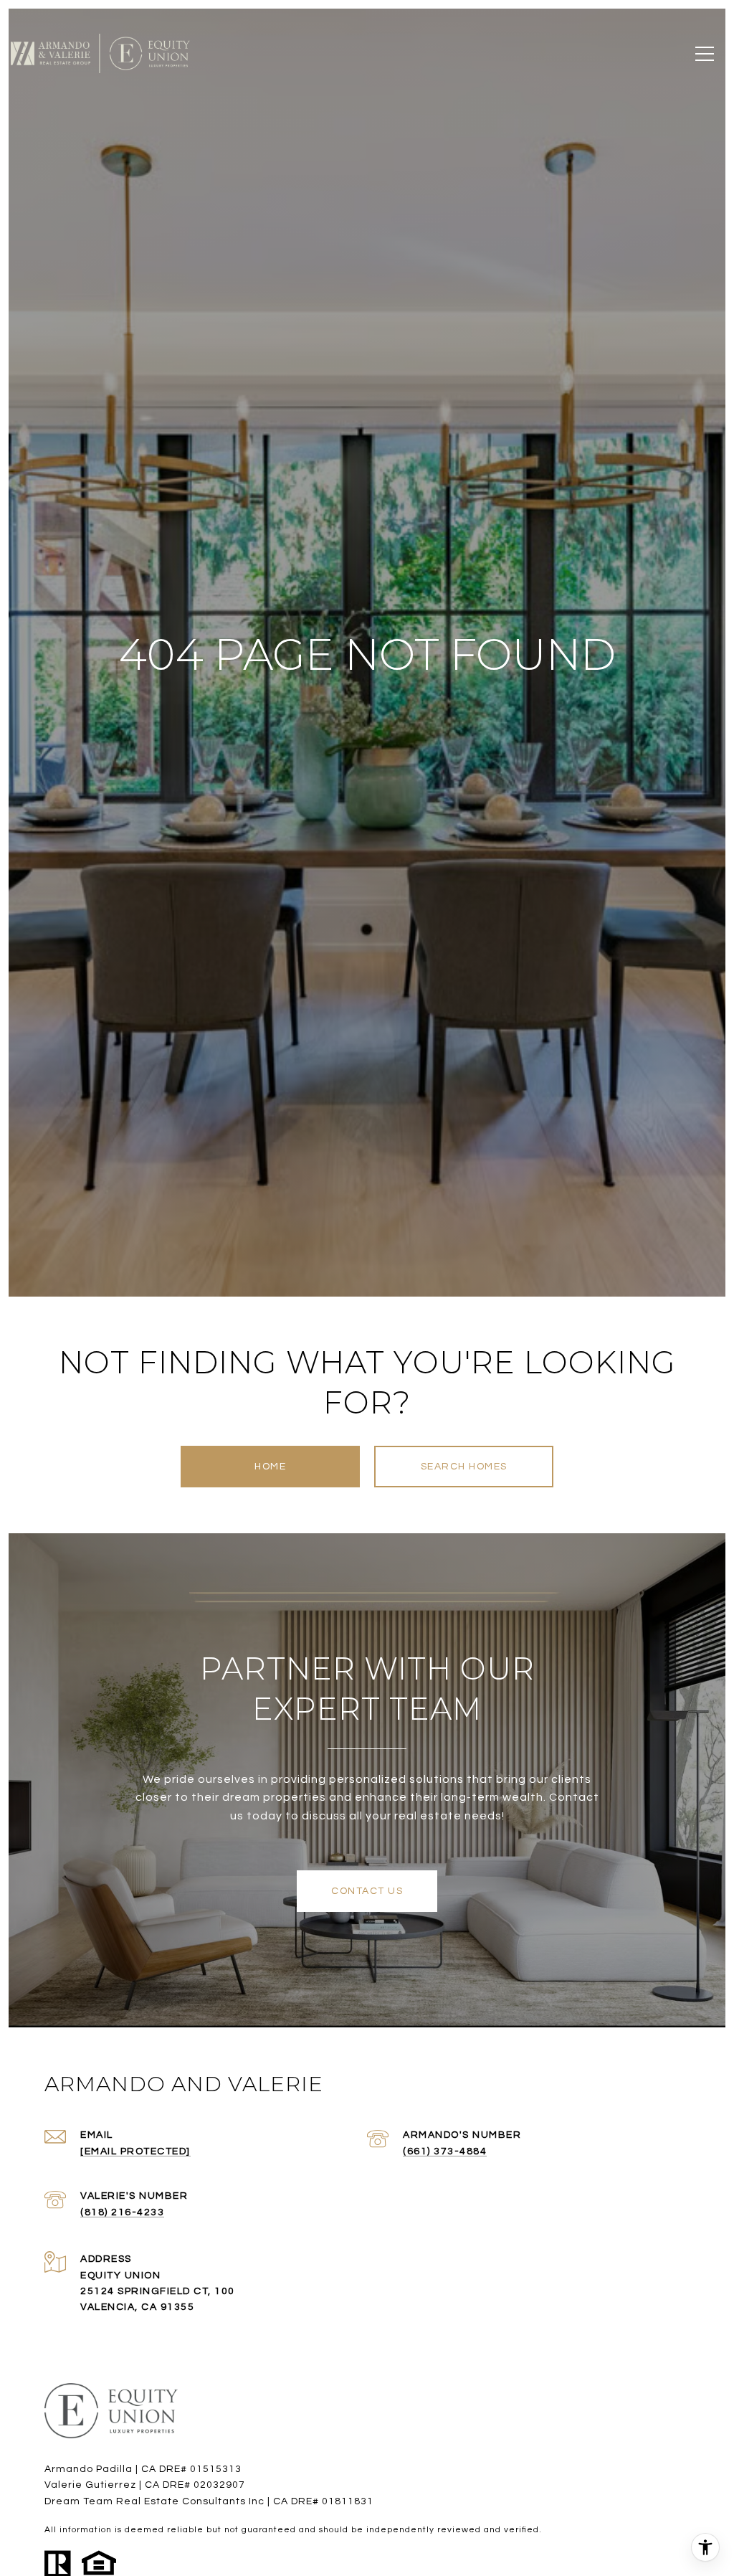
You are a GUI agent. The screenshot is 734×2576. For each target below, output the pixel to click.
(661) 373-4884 (445, 2151)
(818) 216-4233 (122, 2212)
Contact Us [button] (367, 1891)
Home (270, 1467)
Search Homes (464, 1467)
